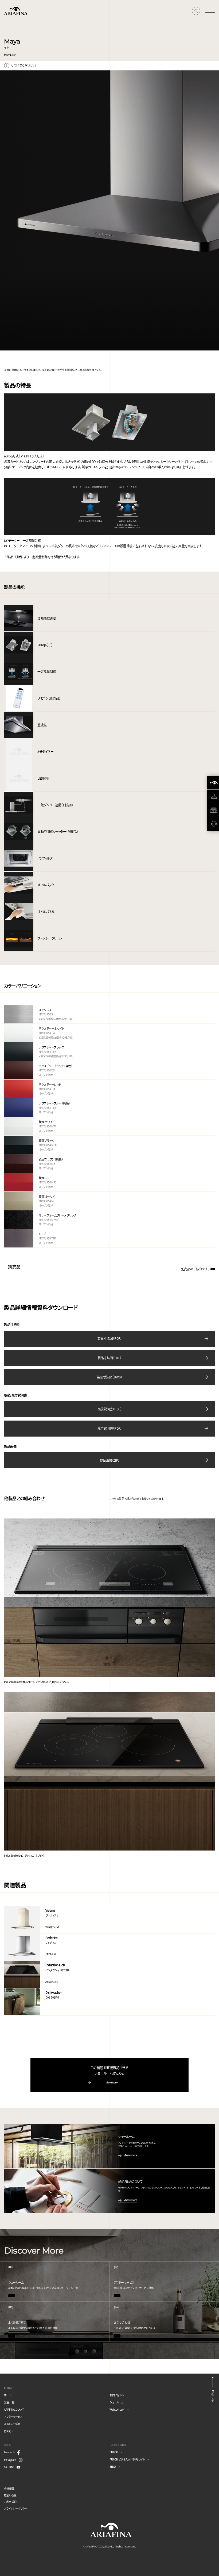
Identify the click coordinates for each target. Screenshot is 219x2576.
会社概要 (9, 2489)
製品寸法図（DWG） (109, 1377)
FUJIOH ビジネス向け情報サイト (127, 2459)
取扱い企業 (10, 2495)
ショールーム (116, 2402)
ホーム (8, 2395)
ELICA (113, 2467)
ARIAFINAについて (14, 2409)
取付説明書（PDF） (109, 1428)
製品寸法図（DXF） (109, 1358)
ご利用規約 (10, 2502)
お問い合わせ (117, 2395)
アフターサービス (13, 2417)
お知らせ (9, 2431)
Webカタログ (117, 2409)
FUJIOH (114, 2452)
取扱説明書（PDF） (109, 1409)
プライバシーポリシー (16, 2508)
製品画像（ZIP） (110, 1460)
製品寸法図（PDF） (109, 1338)
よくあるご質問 (12, 2424)
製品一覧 (9, 2402)
